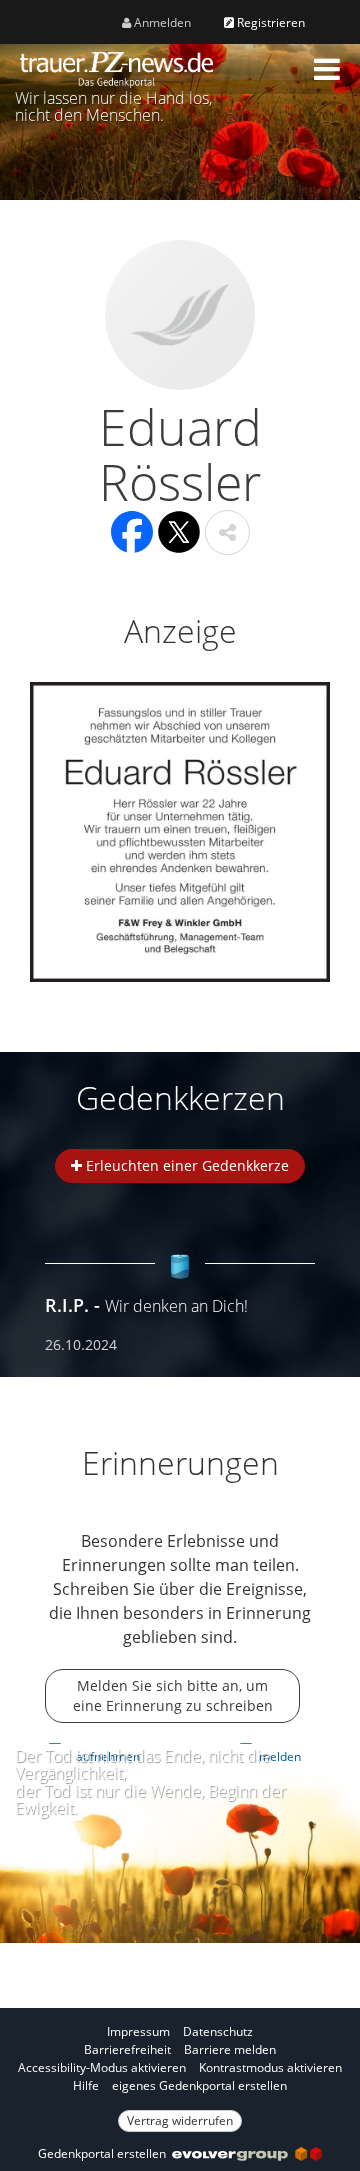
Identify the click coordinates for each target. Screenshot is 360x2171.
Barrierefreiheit (127, 2049)
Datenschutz (218, 2031)
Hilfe (86, 2085)
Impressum (138, 2031)
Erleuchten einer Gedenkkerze (185, 1165)
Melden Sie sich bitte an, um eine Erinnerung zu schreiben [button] (173, 1695)
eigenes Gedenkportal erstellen (199, 2085)
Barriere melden (230, 2049)
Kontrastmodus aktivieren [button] (270, 2067)
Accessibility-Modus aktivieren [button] (102, 2067)
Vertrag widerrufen (180, 2120)
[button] (327, 69)
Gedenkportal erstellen (105, 2153)
